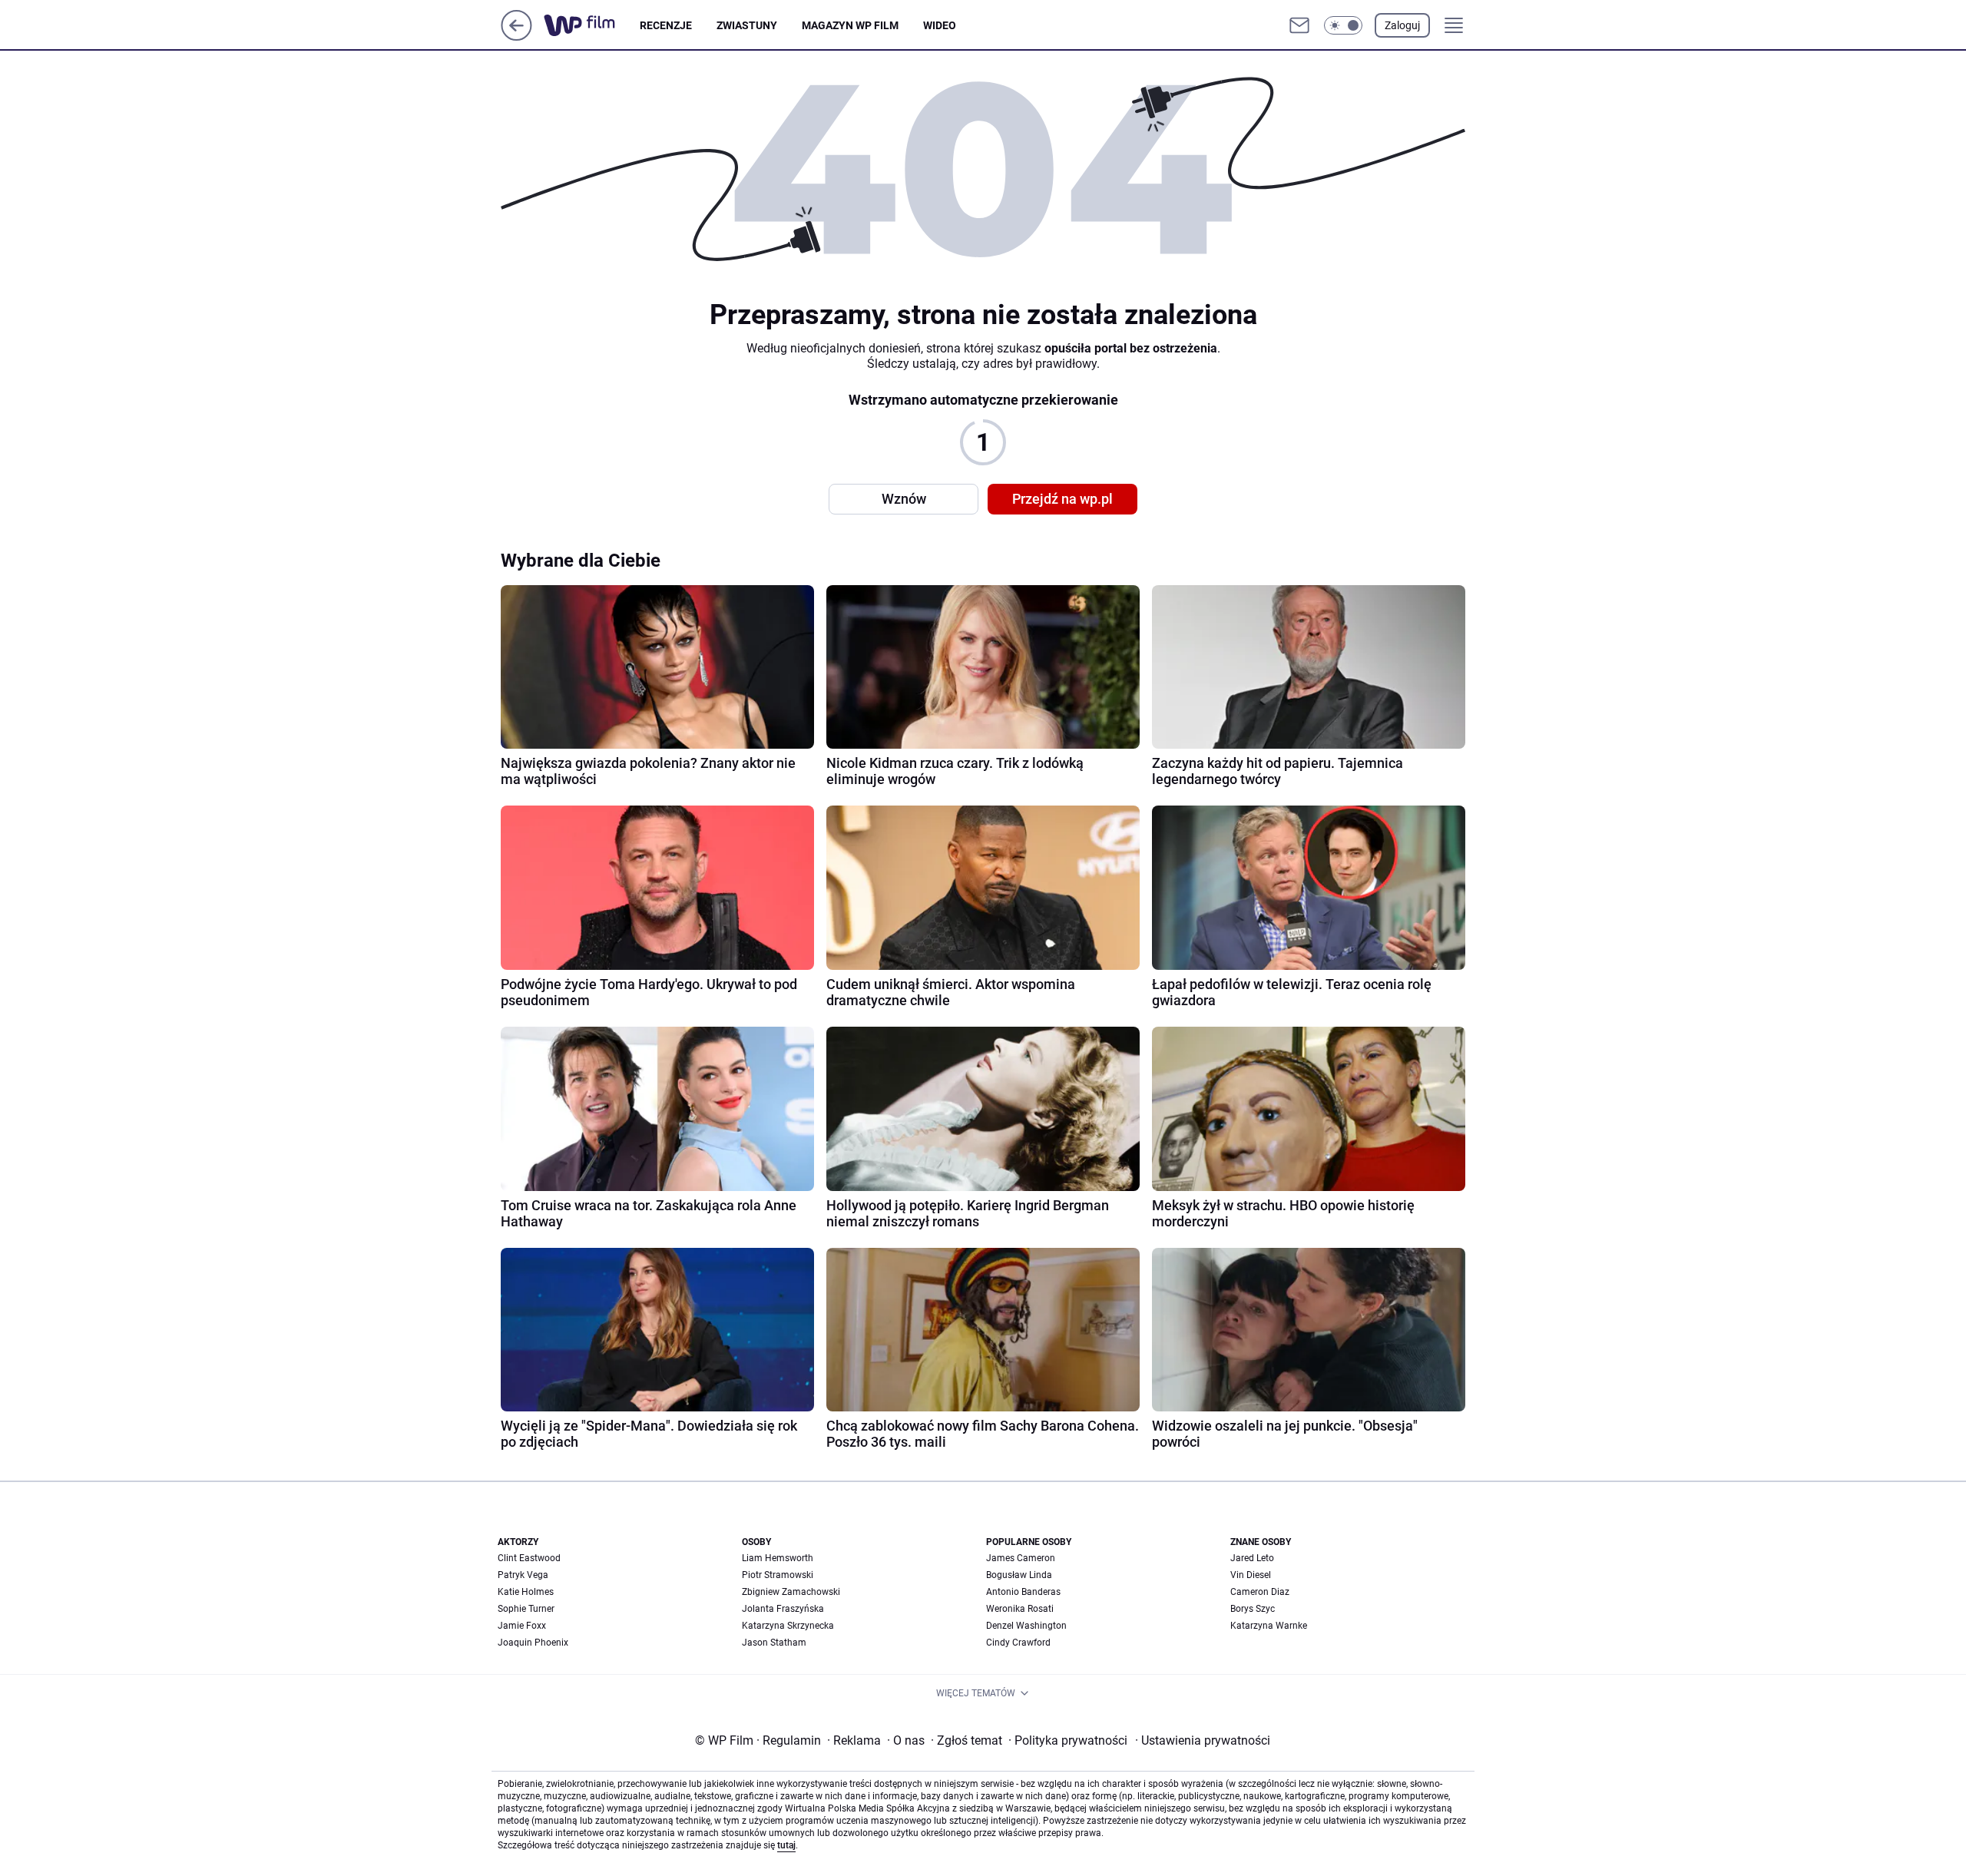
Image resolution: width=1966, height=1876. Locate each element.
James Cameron (1021, 1558)
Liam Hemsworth (778, 1558)
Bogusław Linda (1019, 1575)
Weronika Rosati (1020, 1609)
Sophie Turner (526, 1609)
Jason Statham (774, 1643)
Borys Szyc (1253, 1609)
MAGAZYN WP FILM (850, 25)
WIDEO (940, 25)
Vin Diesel (1251, 1575)
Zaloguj (1402, 25)
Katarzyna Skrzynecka (788, 1626)
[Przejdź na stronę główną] (516, 36)
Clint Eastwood (529, 1558)
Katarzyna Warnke (1269, 1626)
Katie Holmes (526, 1592)
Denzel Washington (1026, 1626)
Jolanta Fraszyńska (783, 1609)
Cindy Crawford (1018, 1643)
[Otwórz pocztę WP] (1299, 25)
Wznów (904, 499)
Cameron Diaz (1260, 1592)
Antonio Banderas (1023, 1592)
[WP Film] (592, 25)
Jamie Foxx (522, 1626)
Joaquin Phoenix (533, 1643)
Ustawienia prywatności (1203, 1740)
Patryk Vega (523, 1575)
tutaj (786, 1845)
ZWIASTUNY (747, 25)
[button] (1343, 25)
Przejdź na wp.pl (1062, 499)
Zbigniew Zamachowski (791, 1592)
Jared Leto (1252, 1558)
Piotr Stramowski (778, 1575)
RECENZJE (666, 25)
